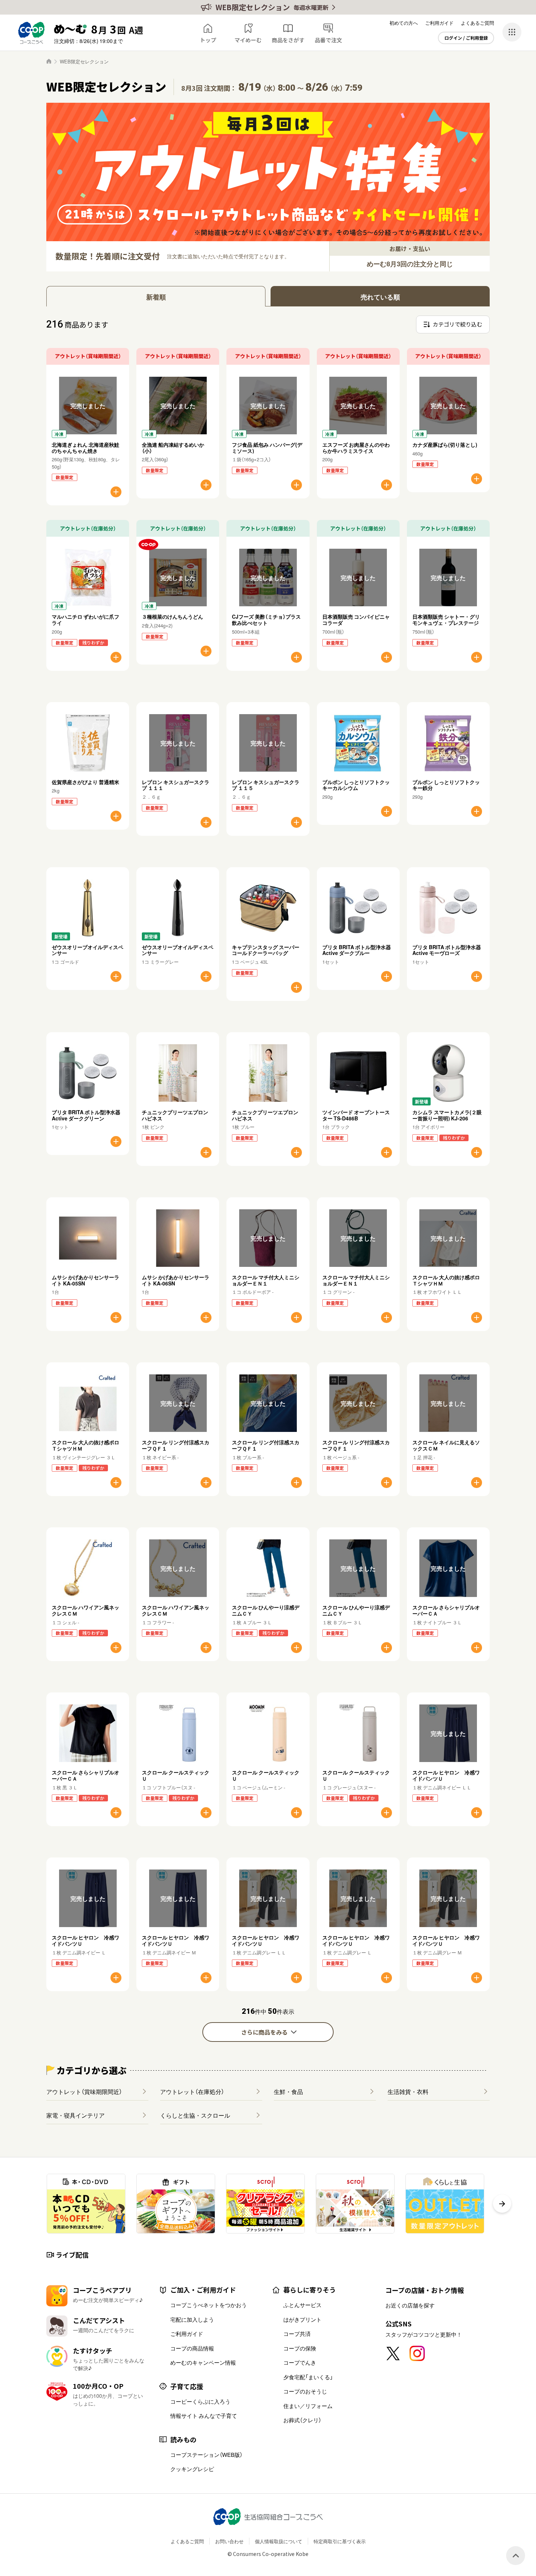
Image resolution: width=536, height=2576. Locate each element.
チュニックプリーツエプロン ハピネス (175, 1115)
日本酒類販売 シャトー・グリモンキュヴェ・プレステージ (446, 620)
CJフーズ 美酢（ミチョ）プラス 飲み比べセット (269, 620)
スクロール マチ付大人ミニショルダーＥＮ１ (266, 1280)
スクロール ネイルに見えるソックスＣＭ (446, 1445)
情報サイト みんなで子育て (204, 2416)
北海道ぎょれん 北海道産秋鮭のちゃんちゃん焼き (86, 448)
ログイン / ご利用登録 (466, 38)
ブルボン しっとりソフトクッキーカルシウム (356, 785)
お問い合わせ (229, 2541)
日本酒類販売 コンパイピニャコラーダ (356, 620)
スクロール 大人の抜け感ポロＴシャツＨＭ (446, 1280)
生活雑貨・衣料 (408, 2091)
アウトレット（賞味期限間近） (84, 2091)
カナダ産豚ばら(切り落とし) (445, 445)
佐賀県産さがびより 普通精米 (86, 782)
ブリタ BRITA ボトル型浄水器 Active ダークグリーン (86, 1115)
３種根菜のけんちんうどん (172, 616)
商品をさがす (288, 40)
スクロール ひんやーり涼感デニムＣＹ (266, 1610)
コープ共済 (297, 2334)
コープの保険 (300, 2348)
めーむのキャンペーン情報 (203, 2362)
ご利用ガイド (439, 23)
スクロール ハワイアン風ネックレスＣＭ (86, 1610)
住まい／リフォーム (308, 2406)
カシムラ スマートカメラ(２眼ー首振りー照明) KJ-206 (447, 1115)
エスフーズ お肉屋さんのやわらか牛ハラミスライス (356, 448)
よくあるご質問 (477, 23)
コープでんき (300, 2362)
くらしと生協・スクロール (195, 2115)
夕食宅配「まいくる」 (308, 2377)
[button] (502, 2204)
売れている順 (380, 297)
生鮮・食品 (288, 2091)
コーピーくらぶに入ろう (200, 2401)
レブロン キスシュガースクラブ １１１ (176, 785)
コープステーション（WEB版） (206, 2455)
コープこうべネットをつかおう (209, 2305)
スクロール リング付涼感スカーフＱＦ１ (176, 1445)
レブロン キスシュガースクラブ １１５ (266, 785)
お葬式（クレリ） (302, 2420)
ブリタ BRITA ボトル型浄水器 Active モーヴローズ (447, 950)
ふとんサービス (302, 2305)
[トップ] (49, 61)
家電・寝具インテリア (75, 2115)
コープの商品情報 (192, 2348)
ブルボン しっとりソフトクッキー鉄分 (446, 785)
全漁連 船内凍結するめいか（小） (173, 448)
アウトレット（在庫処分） (192, 2091)
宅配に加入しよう (192, 2319)
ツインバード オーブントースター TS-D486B (356, 1115)
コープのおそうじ (305, 2391)
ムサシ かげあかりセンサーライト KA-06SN (176, 1280)
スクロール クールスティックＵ (176, 1775)
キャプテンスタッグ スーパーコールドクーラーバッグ (266, 950)
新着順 (156, 297)
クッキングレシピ (192, 2469)
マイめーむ (248, 40)
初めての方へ (404, 23)
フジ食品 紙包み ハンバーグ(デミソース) (267, 448)
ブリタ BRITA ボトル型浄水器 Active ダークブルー (357, 950)
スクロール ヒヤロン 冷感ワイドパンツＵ (446, 1775)
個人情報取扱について (279, 2541)
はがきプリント (302, 2319)
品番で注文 (328, 40)
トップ (208, 40)
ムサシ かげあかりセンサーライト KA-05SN (86, 1280)
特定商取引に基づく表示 (340, 2541)
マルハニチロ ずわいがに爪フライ (86, 620)
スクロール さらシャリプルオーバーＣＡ (446, 1610)
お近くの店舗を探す (410, 2305)
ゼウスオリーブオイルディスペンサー (88, 950)
